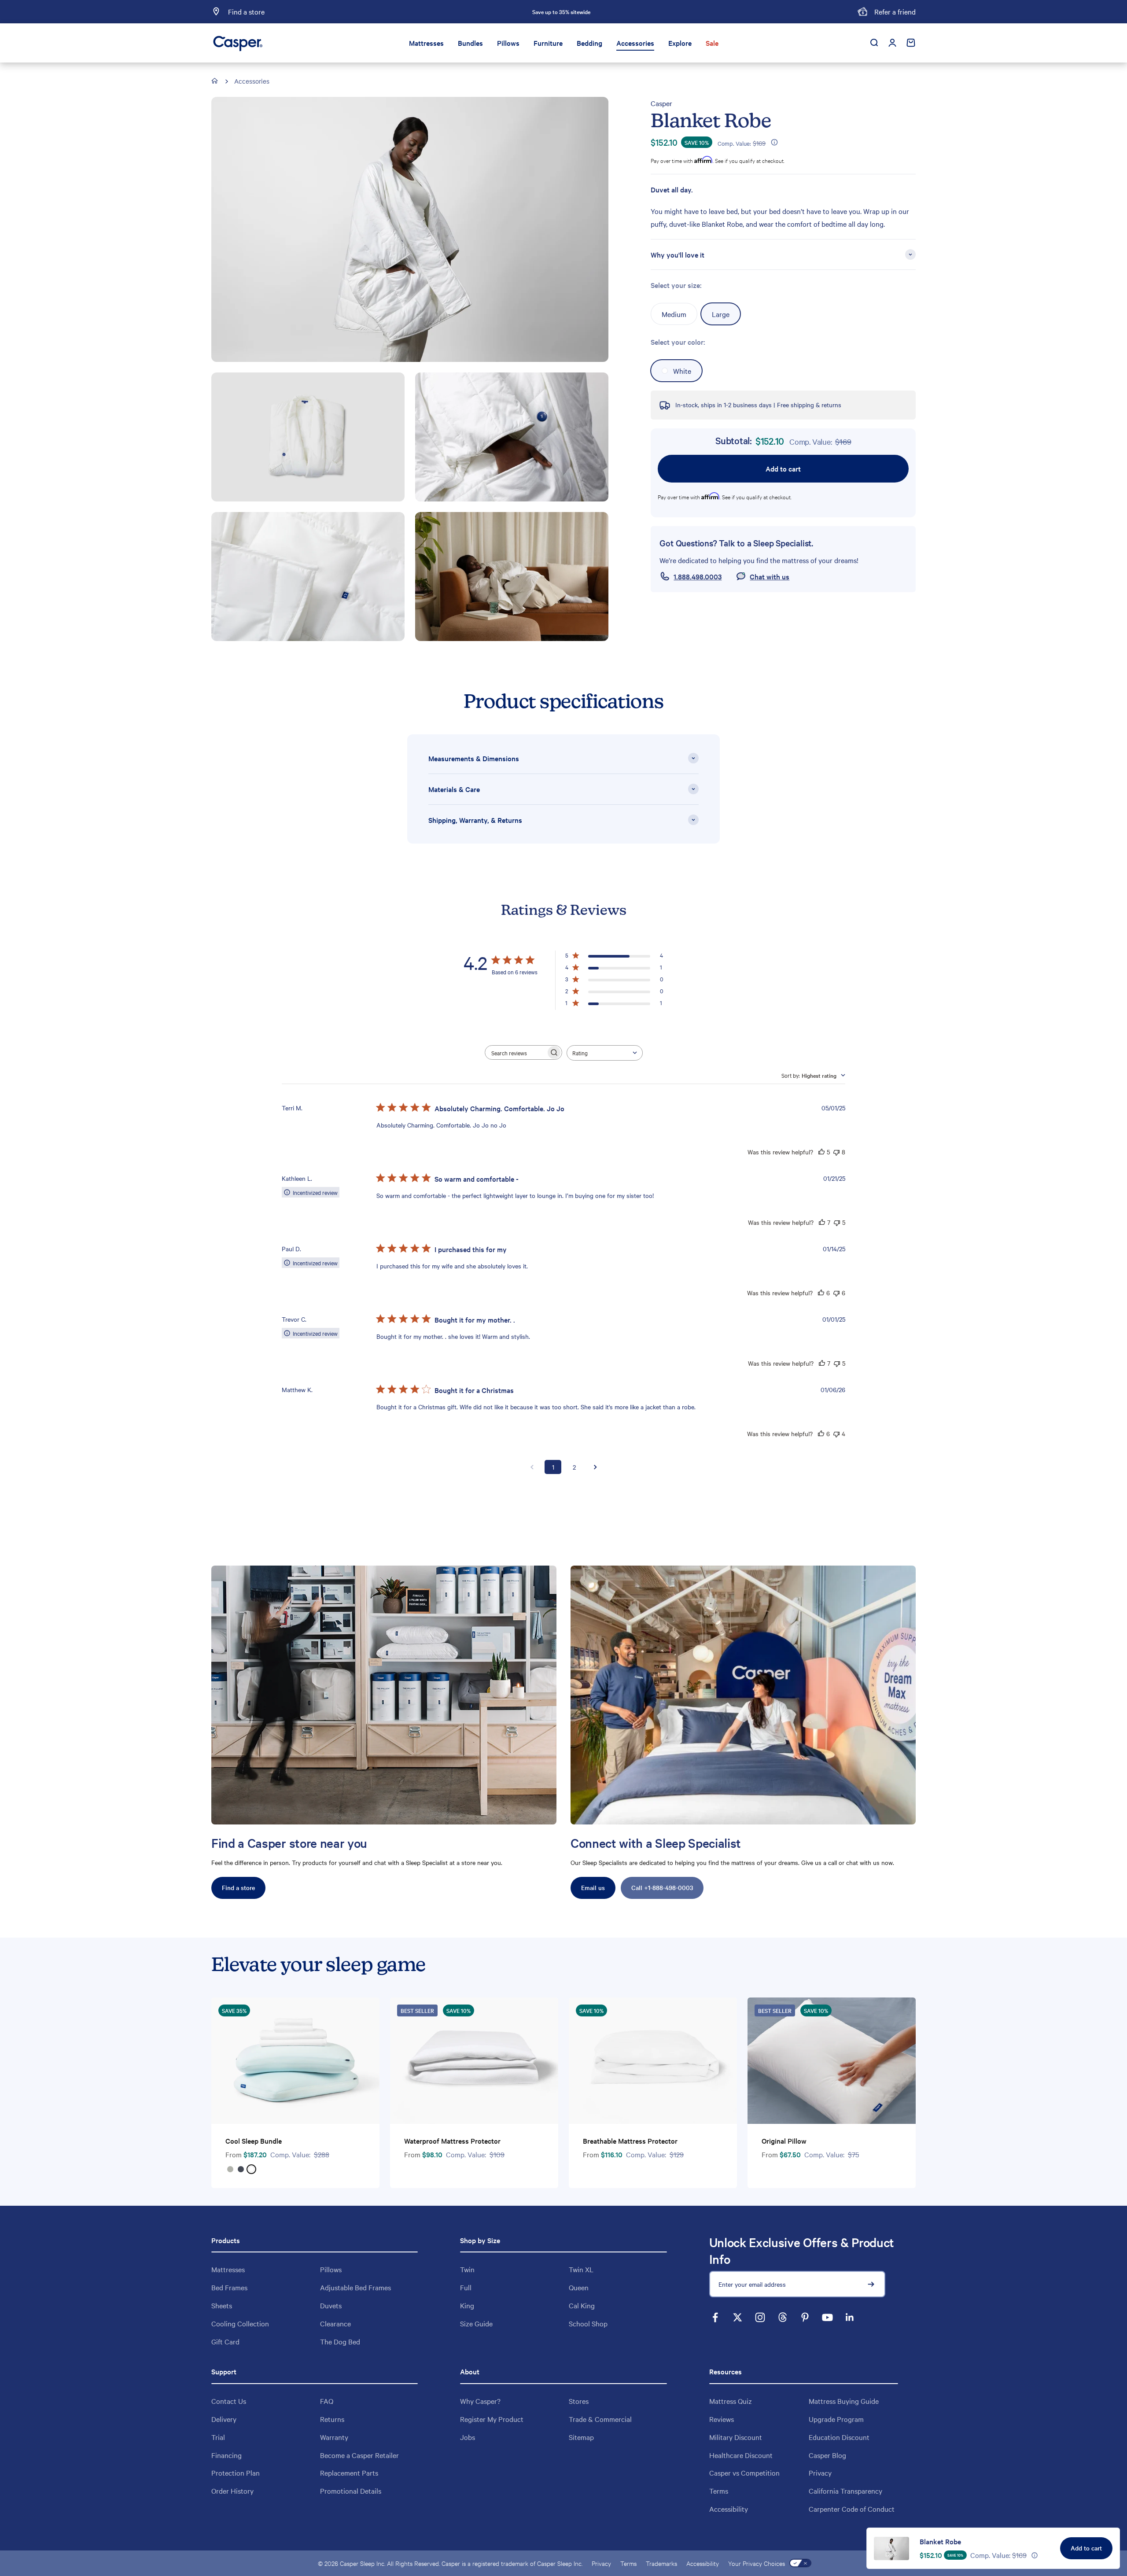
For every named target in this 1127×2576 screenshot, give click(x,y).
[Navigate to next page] (595, 1467)
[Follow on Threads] (783, 2317)
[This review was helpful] (821, 1152)
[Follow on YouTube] (827, 2317)
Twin (467, 2269)
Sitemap (581, 2437)
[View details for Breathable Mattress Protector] (653, 2061)
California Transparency (845, 2491)
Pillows (508, 43)
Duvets (331, 2305)
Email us (593, 1887)
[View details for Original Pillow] (832, 2061)
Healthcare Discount (741, 2455)
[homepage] (215, 81)
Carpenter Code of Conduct (852, 2509)
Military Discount (736, 2437)
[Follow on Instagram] (760, 2317)
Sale (712, 43)
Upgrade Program (836, 2419)
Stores (579, 2401)
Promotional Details (351, 2491)
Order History (232, 2491)
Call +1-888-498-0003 (662, 1887)
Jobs (468, 2437)
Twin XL (581, 2269)
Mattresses (426, 43)
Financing (227, 2455)
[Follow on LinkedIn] (850, 2317)
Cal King (582, 2305)
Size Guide (476, 2323)
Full (466, 2287)
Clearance (335, 2323)
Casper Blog (827, 2455)
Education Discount (839, 2437)
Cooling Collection (240, 2323)
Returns (332, 2419)
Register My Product (492, 2419)
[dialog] (993, 2548)
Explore (680, 43)
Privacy (820, 2473)
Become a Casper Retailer (359, 2455)
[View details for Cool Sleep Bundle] (295, 2061)
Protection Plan (236, 2473)
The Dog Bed (340, 2341)
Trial (218, 2437)
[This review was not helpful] (836, 1152)
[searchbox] (516, 1052)
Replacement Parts (349, 2473)
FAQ (327, 2401)
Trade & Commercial (600, 2419)
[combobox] (605, 1053)
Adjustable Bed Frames (355, 2287)
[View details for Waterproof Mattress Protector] (474, 2061)
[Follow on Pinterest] (805, 2317)
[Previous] (464, 12)
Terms (719, 2491)
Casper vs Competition (744, 2473)
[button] (773, 142)
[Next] (659, 12)
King (467, 2305)
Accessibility (729, 2509)
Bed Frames (229, 2287)
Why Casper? (480, 2401)
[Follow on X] (738, 2317)
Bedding (589, 43)
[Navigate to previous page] (532, 1467)
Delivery (224, 2419)
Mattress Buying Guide (844, 2401)
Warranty (334, 2437)
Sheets (222, 2305)
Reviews (722, 2419)
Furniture (548, 43)
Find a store (238, 1887)
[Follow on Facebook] (715, 2317)
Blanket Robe (940, 2541)
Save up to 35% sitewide (561, 11)
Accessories (635, 43)
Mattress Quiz (731, 2401)
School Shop (588, 2323)
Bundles (470, 43)
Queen (579, 2287)
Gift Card (225, 2341)
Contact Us (229, 2401)
